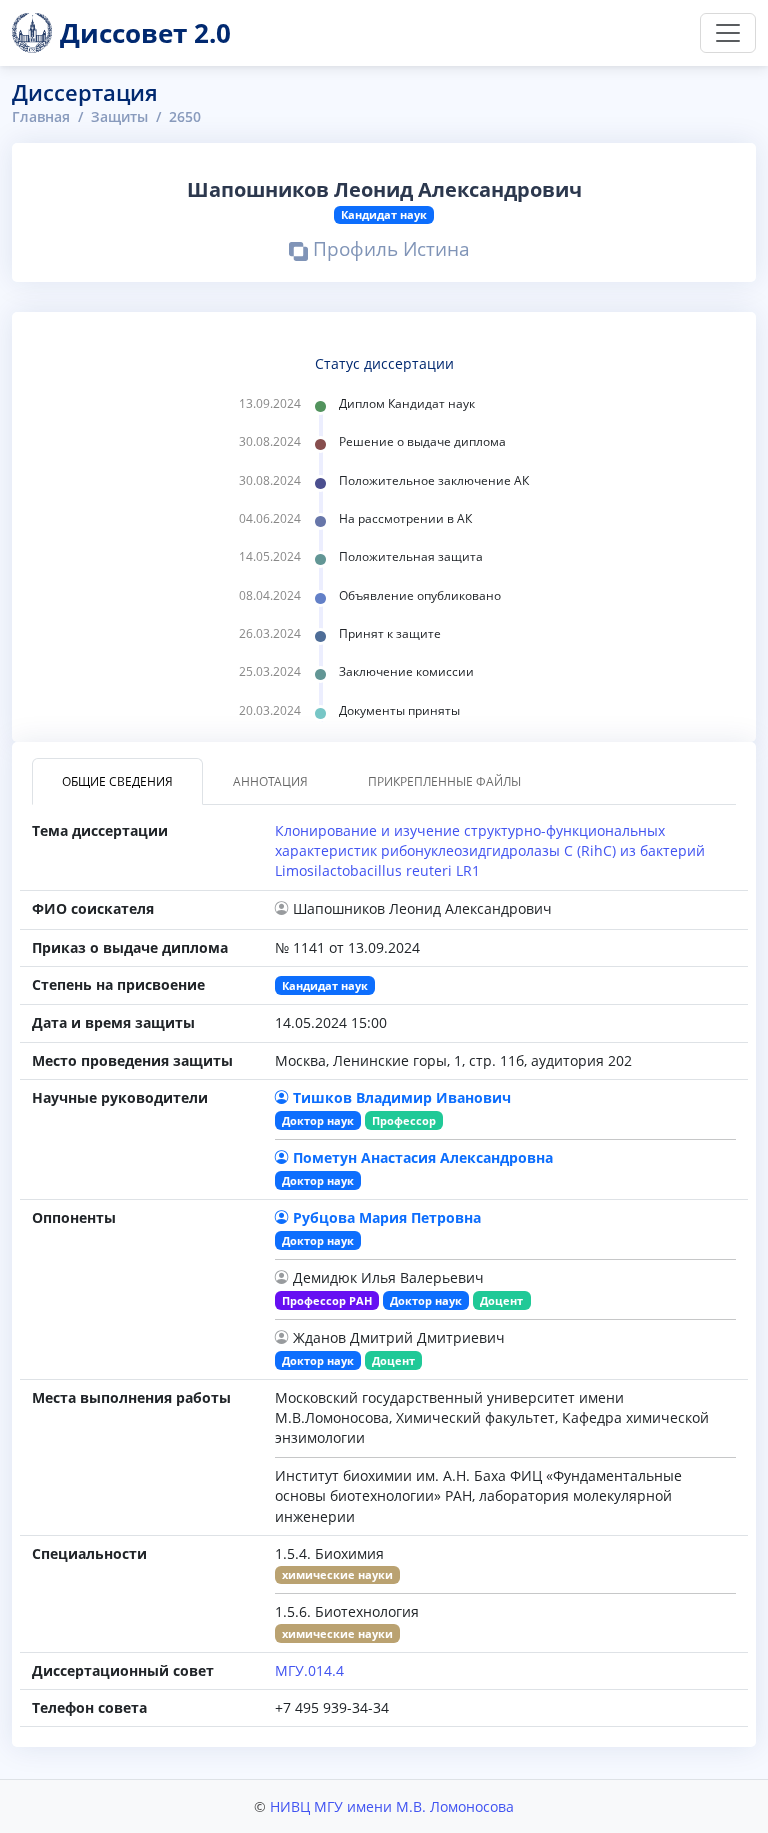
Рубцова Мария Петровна (387, 1217)
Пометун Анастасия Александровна (423, 1157)
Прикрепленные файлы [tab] (444, 781)
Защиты (119, 116)
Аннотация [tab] (270, 781)
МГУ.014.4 (309, 1670)
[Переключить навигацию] (728, 33)
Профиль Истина (389, 251)
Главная (41, 116)
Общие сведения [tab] (117, 781)
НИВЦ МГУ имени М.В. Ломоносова (392, 1806)
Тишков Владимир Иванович (402, 1097)
